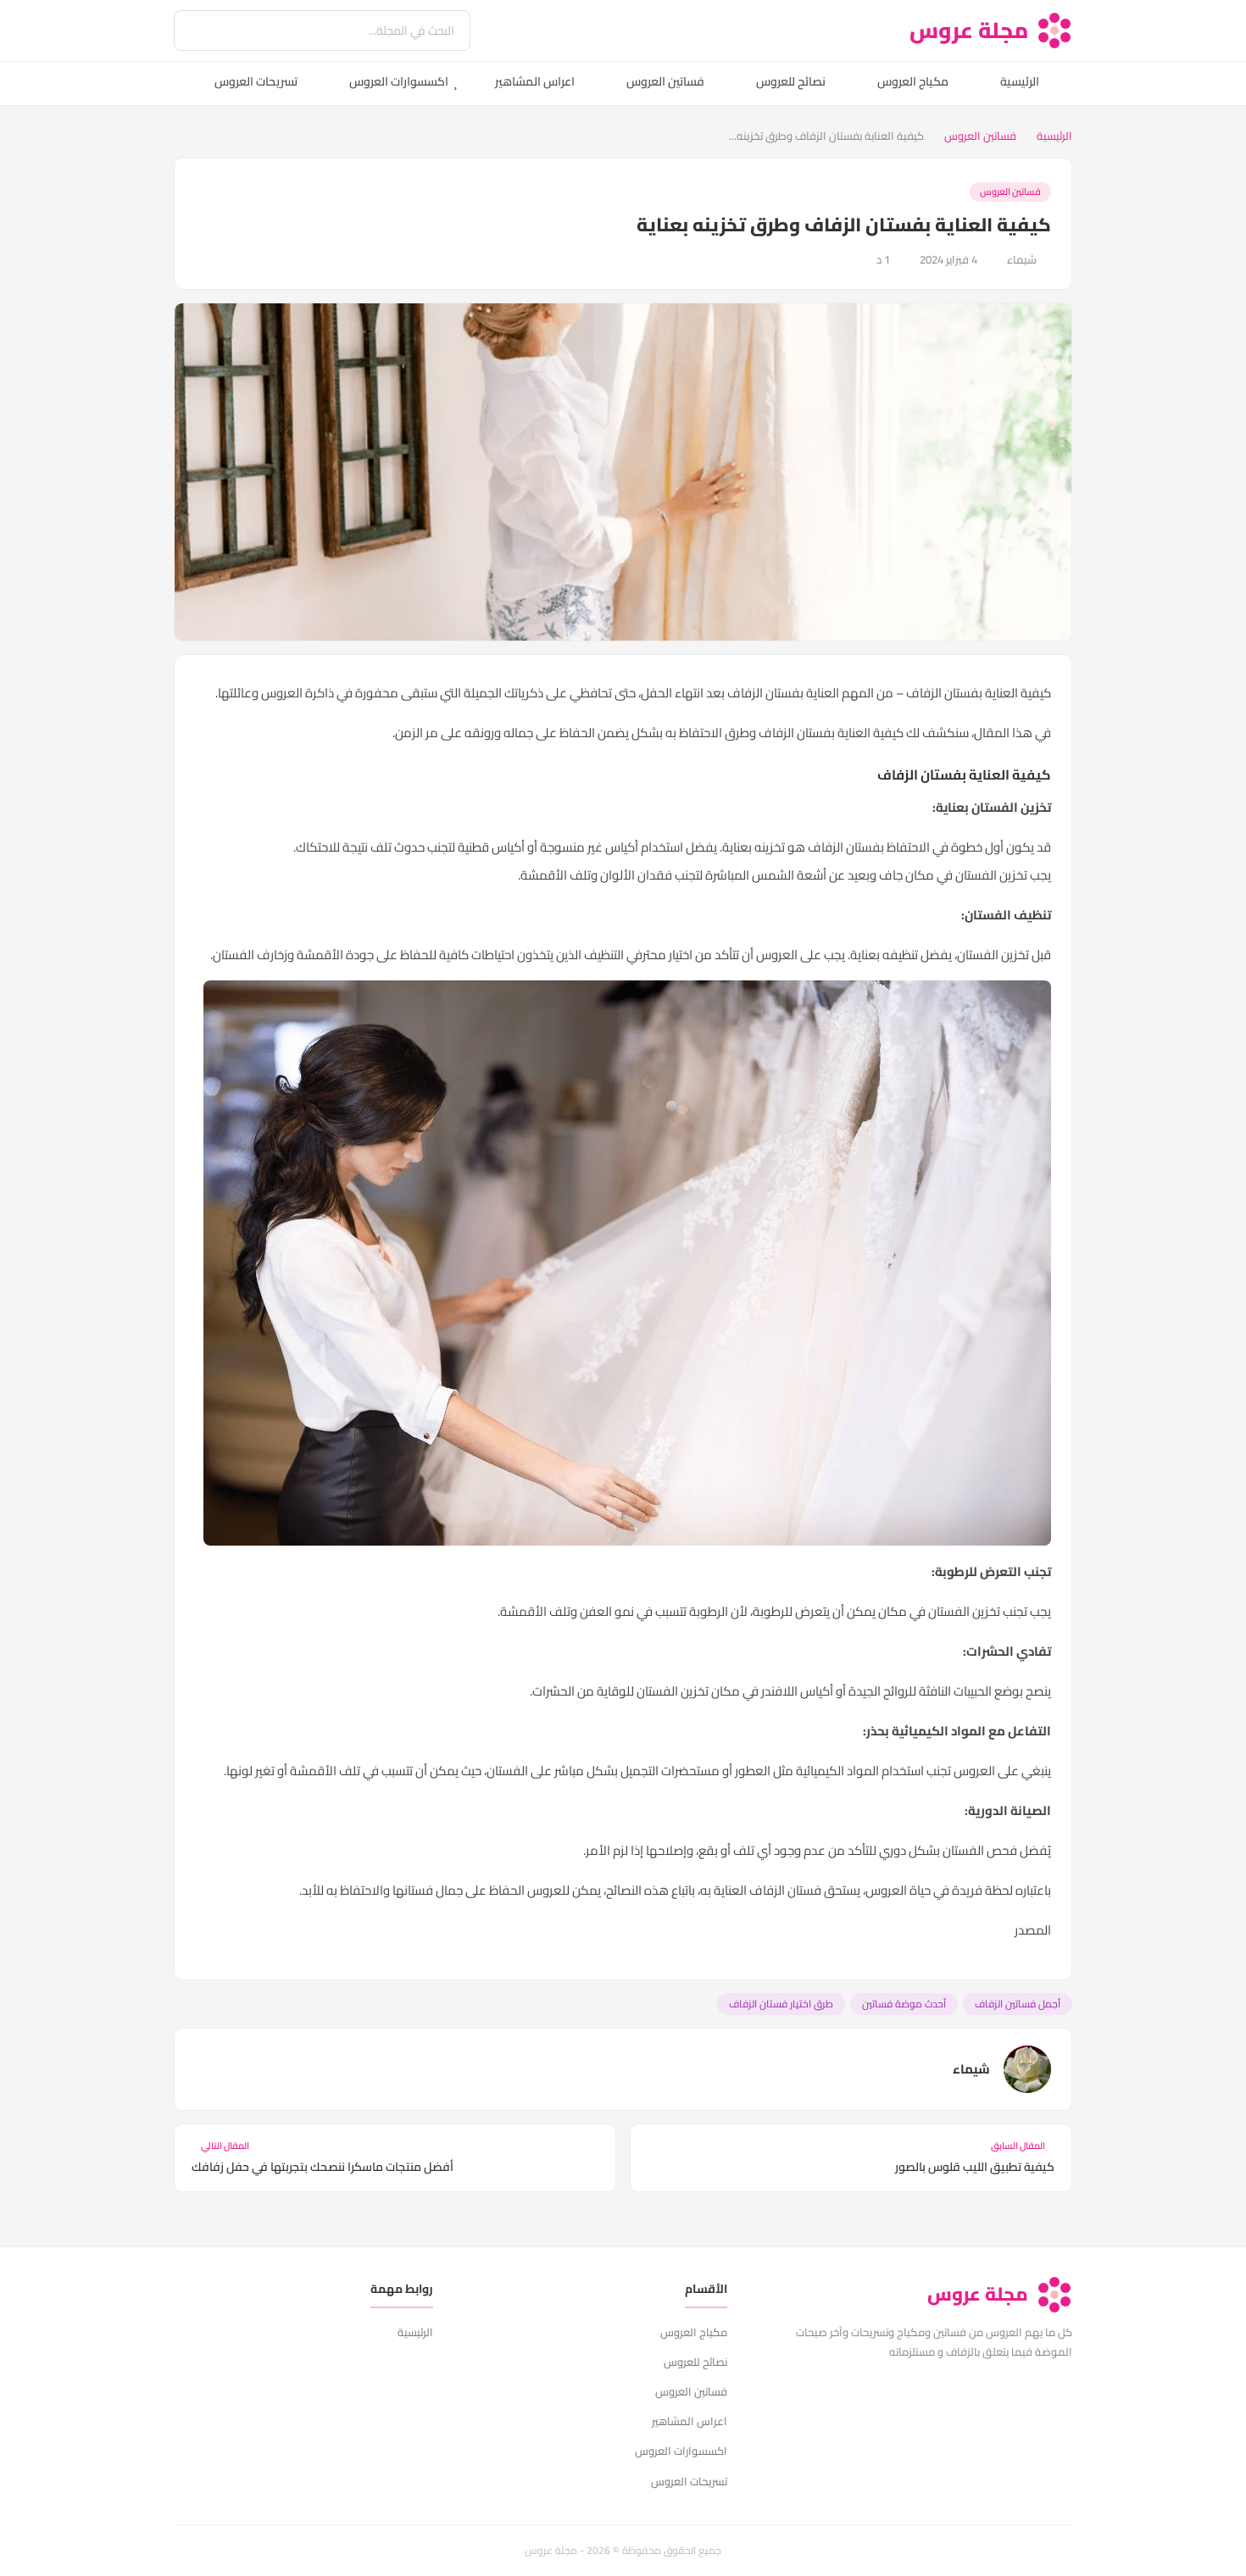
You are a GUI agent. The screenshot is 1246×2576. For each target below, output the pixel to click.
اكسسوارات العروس (399, 81)
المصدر (1033, 1930)
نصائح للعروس (791, 81)
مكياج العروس (913, 81)
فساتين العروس (665, 81)
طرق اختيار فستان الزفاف (781, 2004)
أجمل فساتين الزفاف (1018, 2004)
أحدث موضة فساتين (904, 2004)
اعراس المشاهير (535, 81)
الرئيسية (1020, 81)
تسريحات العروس (256, 81)
